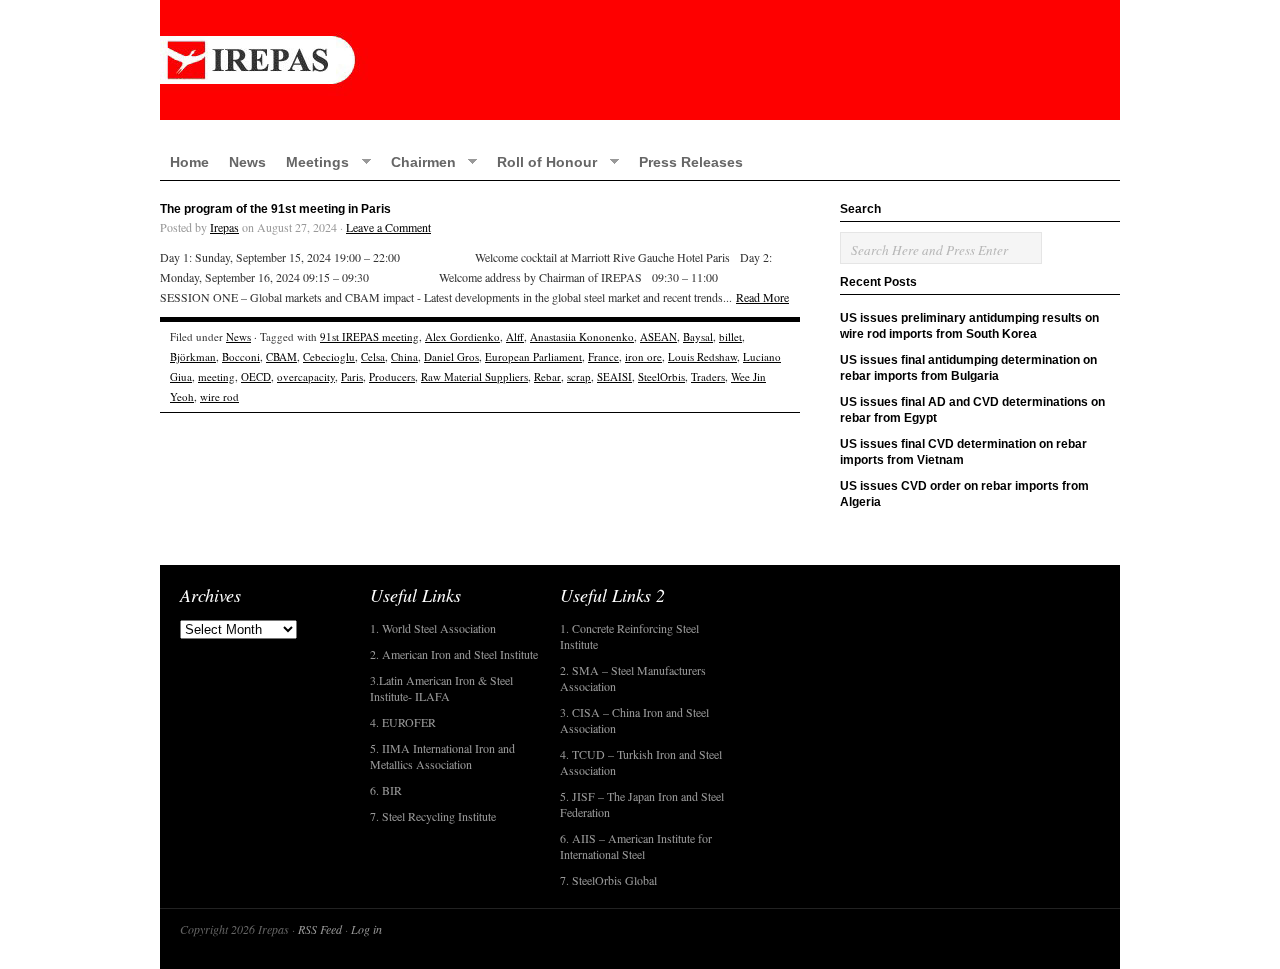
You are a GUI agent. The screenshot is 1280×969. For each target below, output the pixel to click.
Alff (515, 336)
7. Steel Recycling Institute (433, 816)
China (404, 356)
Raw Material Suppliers (474, 376)
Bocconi (241, 356)
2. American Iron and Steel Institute (454, 654)
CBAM (281, 356)
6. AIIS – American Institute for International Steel (636, 846)
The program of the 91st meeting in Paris (275, 209)
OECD (256, 376)
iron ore (643, 356)
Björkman (193, 356)
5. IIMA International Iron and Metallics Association (442, 756)
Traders (708, 376)
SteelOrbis (661, 376)
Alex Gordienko (462, 336)
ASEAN (658, 336)
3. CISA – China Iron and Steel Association (634, 720)
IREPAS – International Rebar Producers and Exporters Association (640, 60)
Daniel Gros (451, 356)
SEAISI (614, 376)
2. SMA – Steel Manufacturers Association (633, 678)
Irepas (224, 227)
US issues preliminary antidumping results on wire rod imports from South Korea (969, 326)
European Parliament (533, 356)
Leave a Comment (388, 227)
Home (189, 162)
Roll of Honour (542, 161)
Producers (392, 376)
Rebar (547, 376)
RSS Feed (320, 929)
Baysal (698, 336)
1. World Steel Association (433, 628)
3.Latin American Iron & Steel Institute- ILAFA (441, 688)
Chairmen (418, 161)
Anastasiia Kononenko (582, 336)
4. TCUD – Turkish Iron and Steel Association (641, 762)
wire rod (219, 396)
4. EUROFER (403, 722)
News (247, 162)
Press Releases (691, 162)
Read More (762, 297)
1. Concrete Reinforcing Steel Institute (629, 636)
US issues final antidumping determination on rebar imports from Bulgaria (968, 368)
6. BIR (386, 790)
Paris (352, 376)
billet (730, 336)
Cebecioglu (329, 356)
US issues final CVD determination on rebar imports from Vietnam (963, 452)
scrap (579, 376)
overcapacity (306, 376)
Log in (366, 929)
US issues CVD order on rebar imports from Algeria (964, 494)
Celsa (373, 356)
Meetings (312, 161)
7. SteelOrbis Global (608, 880)
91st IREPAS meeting (369, 336)
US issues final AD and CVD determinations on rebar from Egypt (972, 410)
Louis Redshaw (702, 356)
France (603, 356)
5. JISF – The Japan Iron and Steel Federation (642, 804)
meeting (216, 376)
